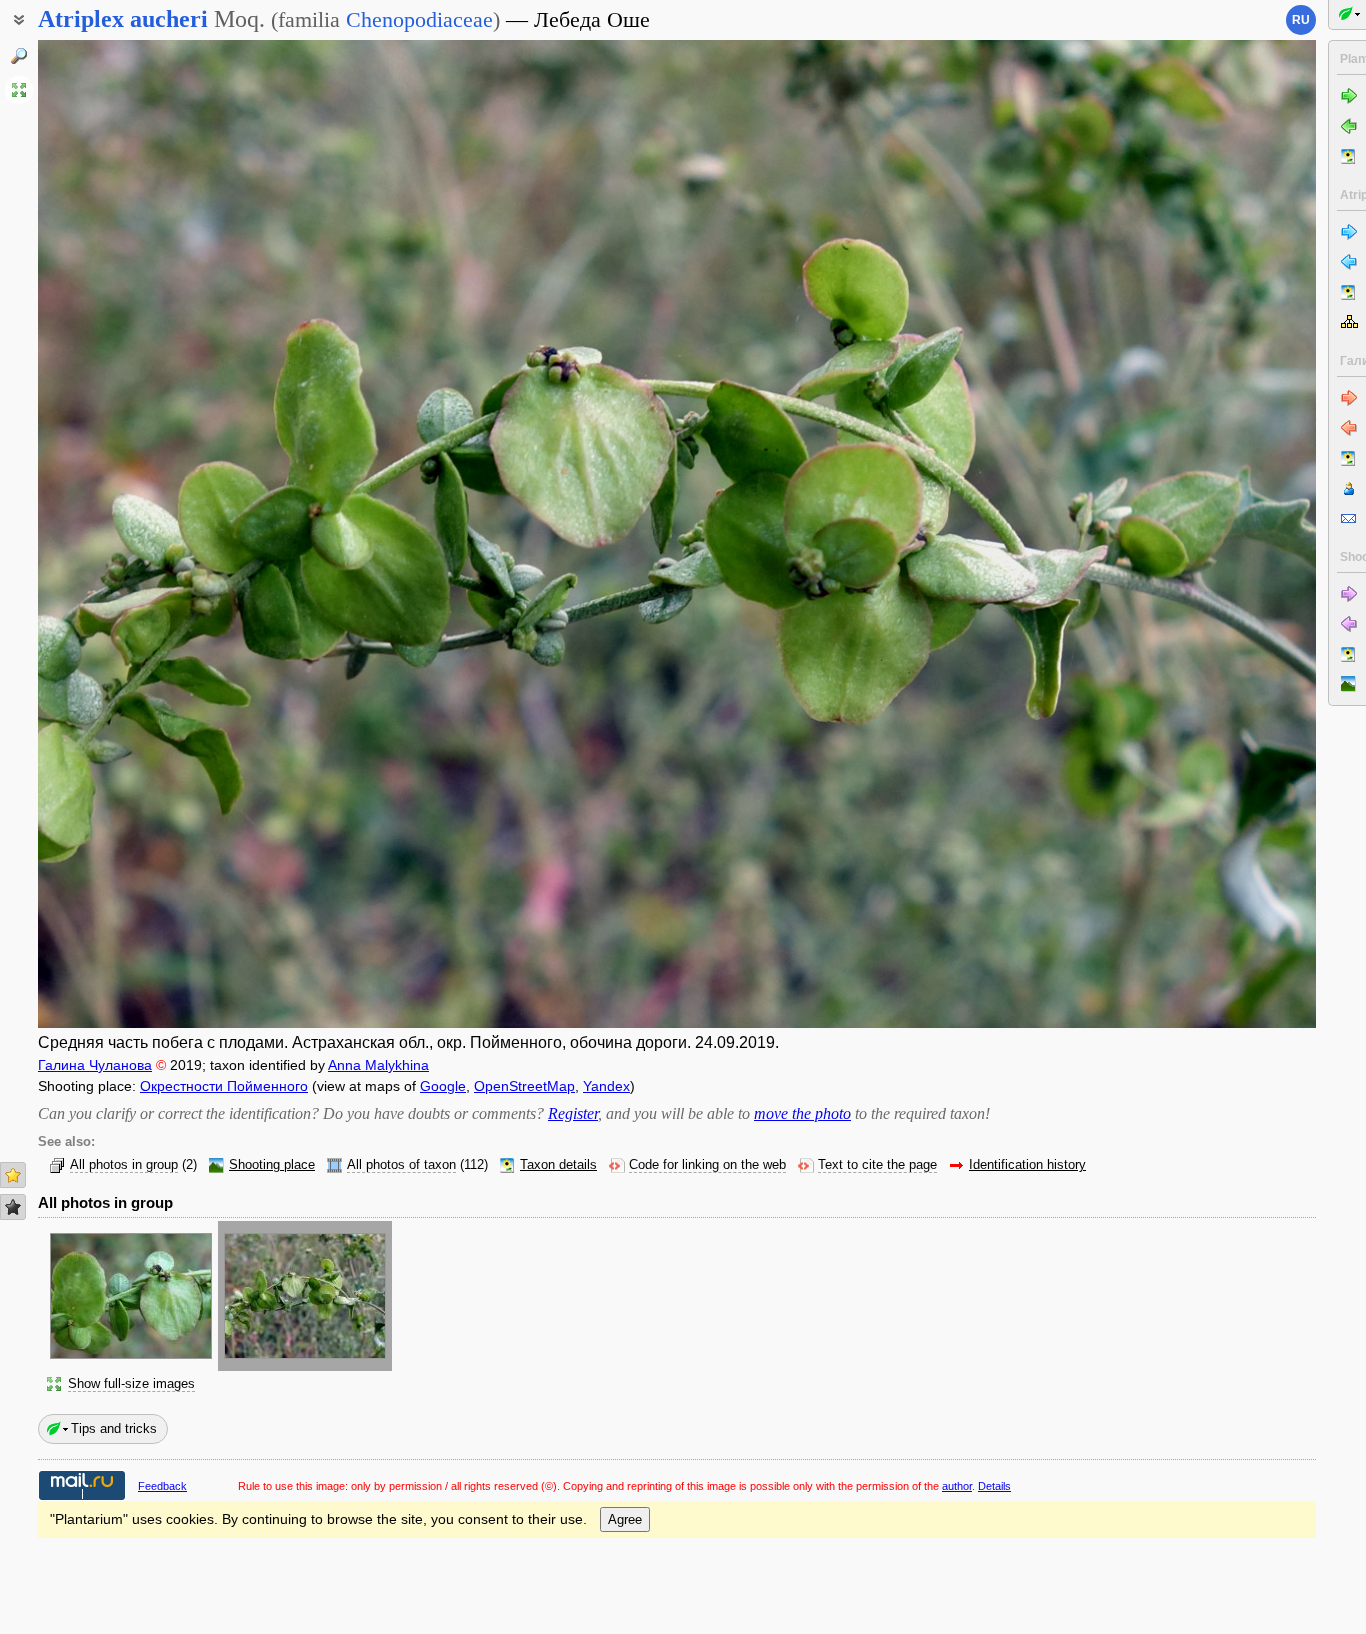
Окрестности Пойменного (224, 1086)
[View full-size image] (19, 90)
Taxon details (558, 1165)
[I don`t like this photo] (13, 1207)
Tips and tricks (114, 1428)
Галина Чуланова (95, 1065)
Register (573, 1113)
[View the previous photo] (171, 534)
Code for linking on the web (707, 1165)
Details (994, 1486)
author (957, 1486)
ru (1301, 20)
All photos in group (124, 1165)
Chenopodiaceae (419, 19)
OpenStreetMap (524, 1086)
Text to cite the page (877, 1165)
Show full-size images (131, 1384)
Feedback (162, 1486)
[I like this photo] (13, 1175)
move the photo (802, 1113)
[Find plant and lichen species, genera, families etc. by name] (19, 56)
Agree (625, 1519)
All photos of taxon (401, 1165)
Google (443, 1086)
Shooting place (272, 1165)
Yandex (606, 1086)
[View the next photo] (1183, 534)
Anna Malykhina (378, 1065)
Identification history (1027, 1165)
